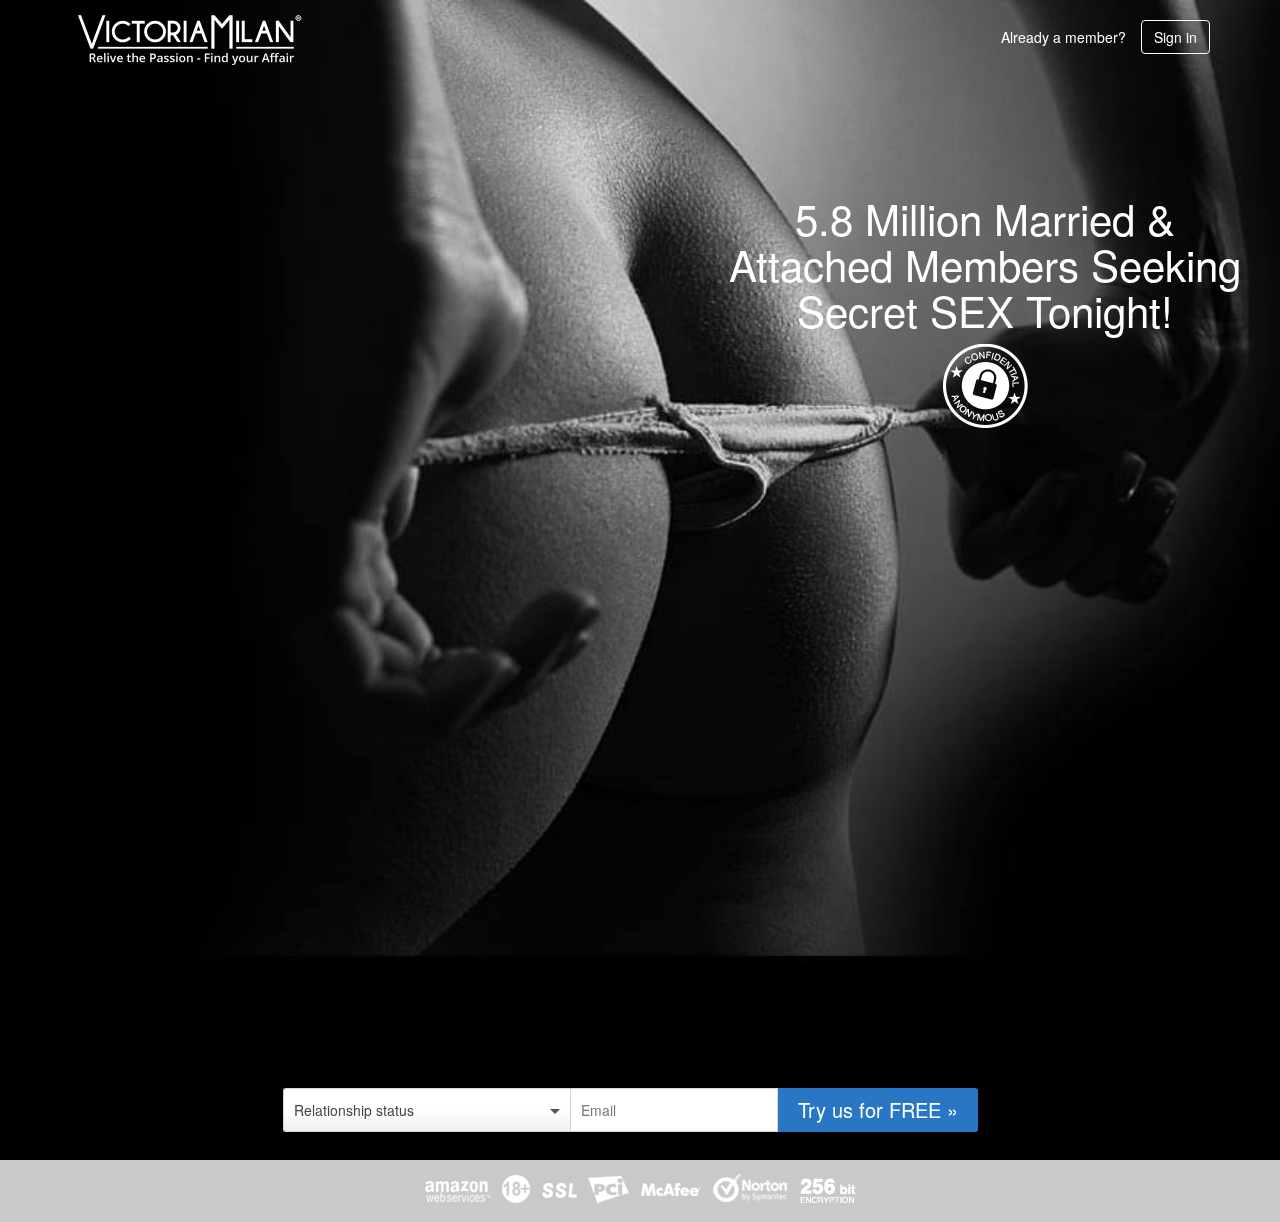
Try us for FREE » (878, 1109)
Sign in (1175, 37)
